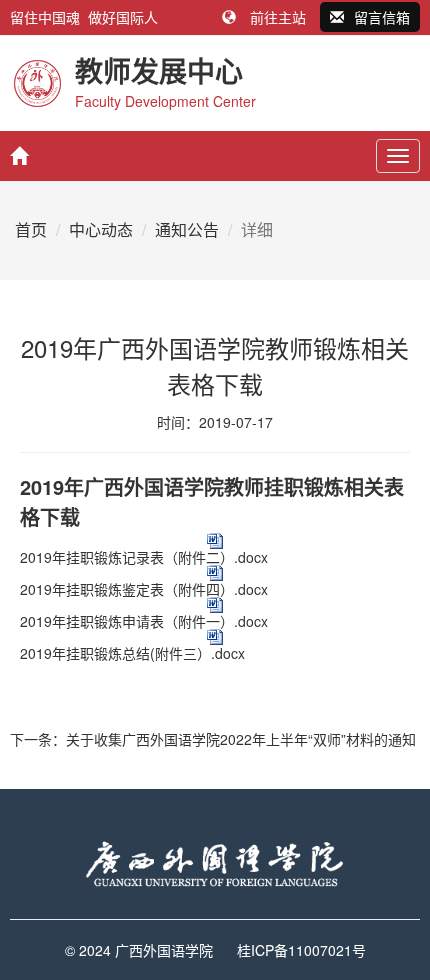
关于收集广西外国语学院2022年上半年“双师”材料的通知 (241, 739)
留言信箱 (382, 17)
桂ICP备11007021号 (301, 950)
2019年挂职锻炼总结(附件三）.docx (132, 653)
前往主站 (278, 17)
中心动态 (101, 229)
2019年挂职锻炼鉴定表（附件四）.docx (144, 589)
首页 (31, 229)
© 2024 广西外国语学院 (139, 950)
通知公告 (187, 229)
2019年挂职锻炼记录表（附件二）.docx (144, 557)
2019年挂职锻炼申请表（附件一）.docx (144, 621)
